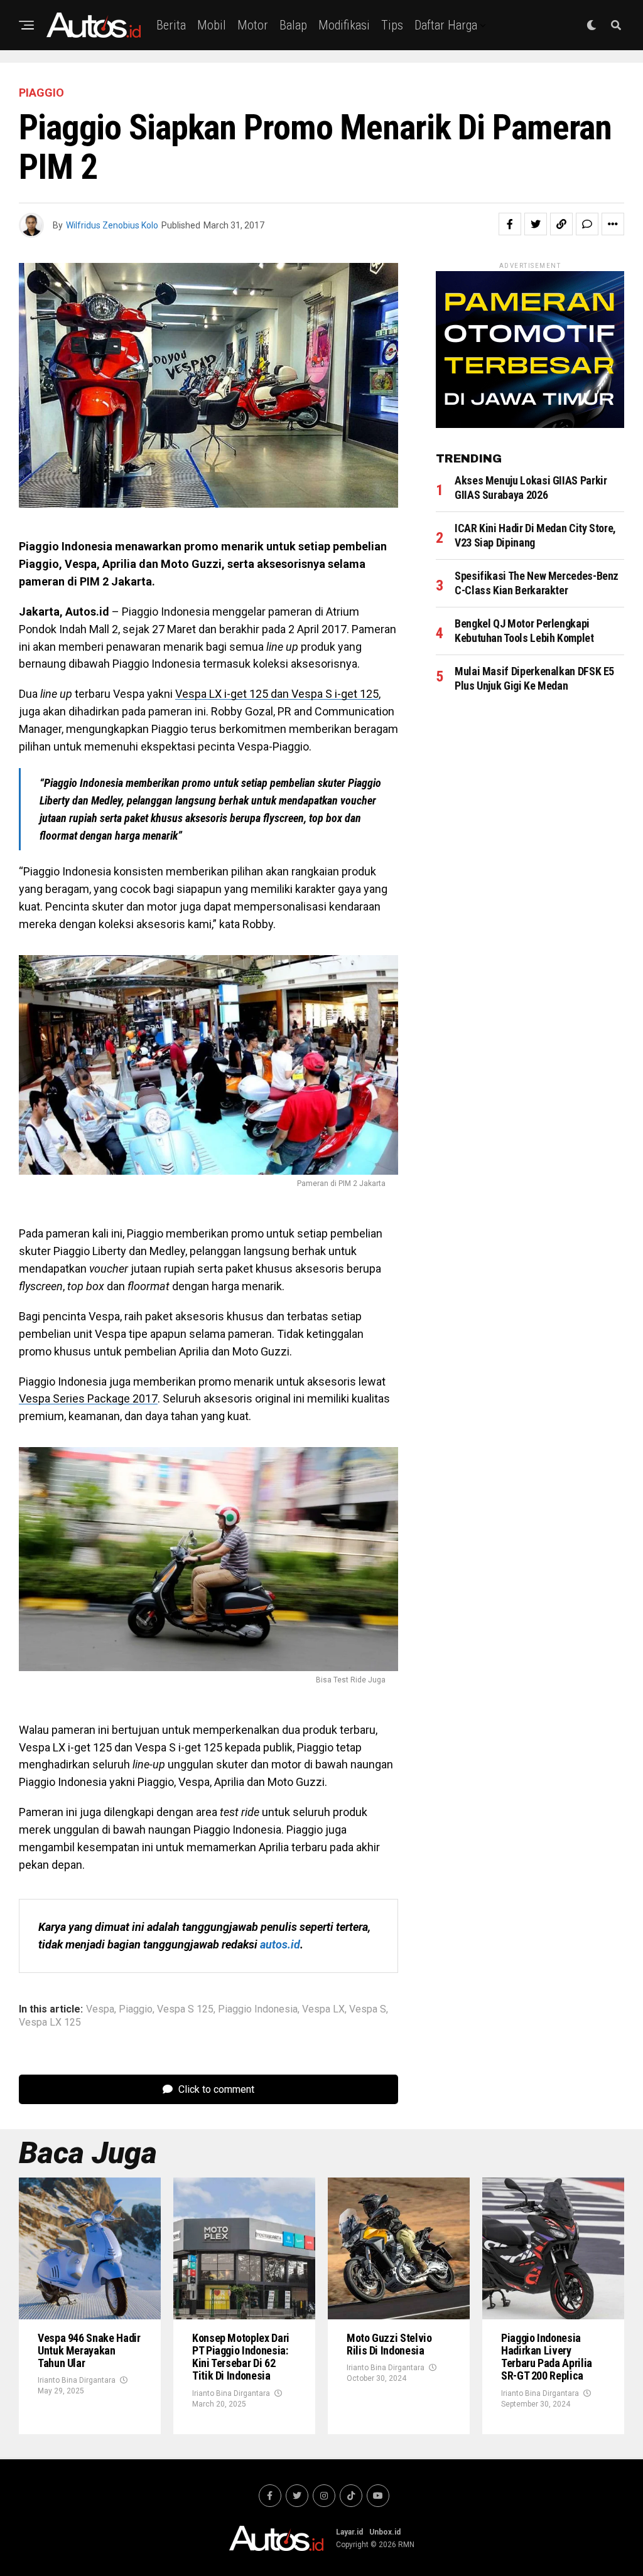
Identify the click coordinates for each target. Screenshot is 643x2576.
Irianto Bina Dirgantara (77, 2380)
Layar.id (349, 2532)
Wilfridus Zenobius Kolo (112, 225)
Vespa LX (323, 2009)
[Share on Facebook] (510, 224)
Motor (253, 25)
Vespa (100, 2009)
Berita (171, 25)
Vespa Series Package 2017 (88, 1398)
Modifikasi (344, 25)
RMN (406, 2545)
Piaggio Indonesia (258, 2009)
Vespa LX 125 (50, 2023)
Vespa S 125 (185, 2009)
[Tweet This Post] (536, 224)
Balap (293, 25)
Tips (392, 25)
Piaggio (136, 2009)
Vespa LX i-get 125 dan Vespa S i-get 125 (277, 694)
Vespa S (368, 2009)
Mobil (212, 25)
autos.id (280, 1944)
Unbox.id (385, 2532)
